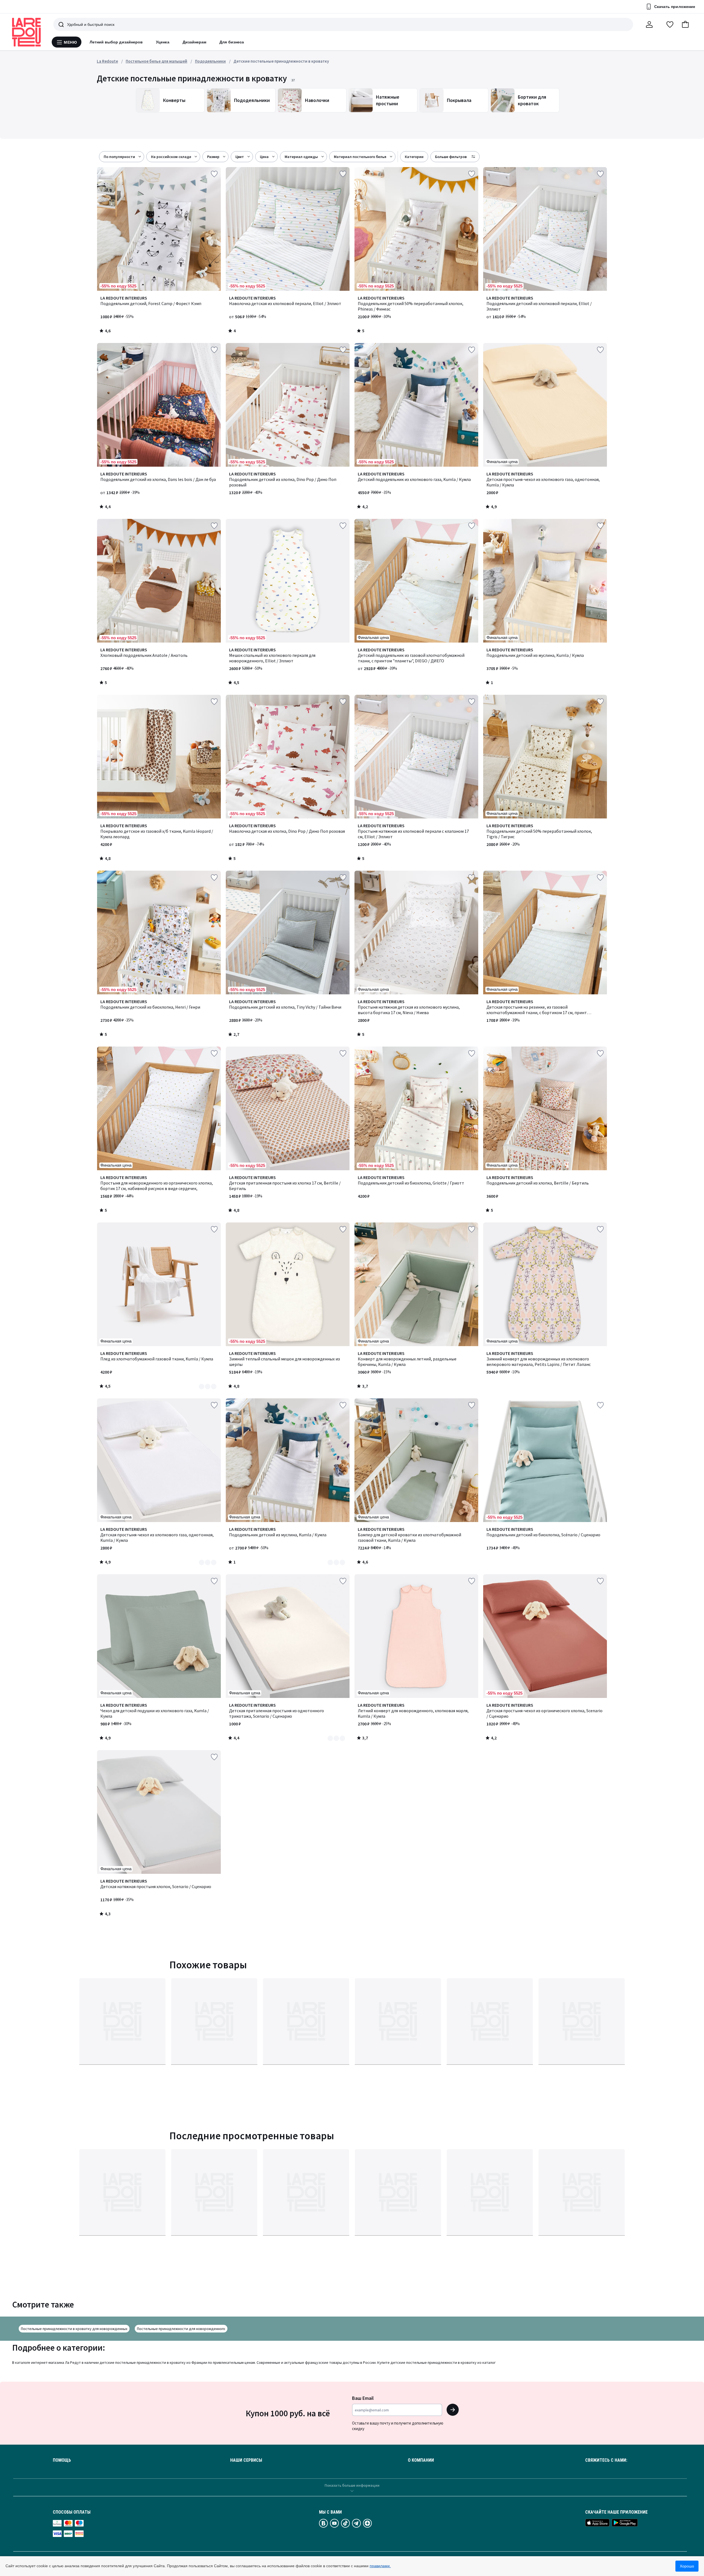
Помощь (62, 2460)
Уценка (163, 42)
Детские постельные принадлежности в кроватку (281, 61)
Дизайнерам (195, 42)
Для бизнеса (232, 42)
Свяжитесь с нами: (606, 2460)
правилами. (380, 2566)
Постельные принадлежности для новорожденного (181, 2329)
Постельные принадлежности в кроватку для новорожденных (74, 2329)
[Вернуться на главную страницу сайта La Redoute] (26, 32)
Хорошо (687, 2566)
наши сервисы (246, 2460)
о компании (421, 2460)
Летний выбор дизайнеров (116, 42)
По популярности (119, 157)
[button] (685, 24)
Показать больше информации (352, 2485)
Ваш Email (363, 2398)
